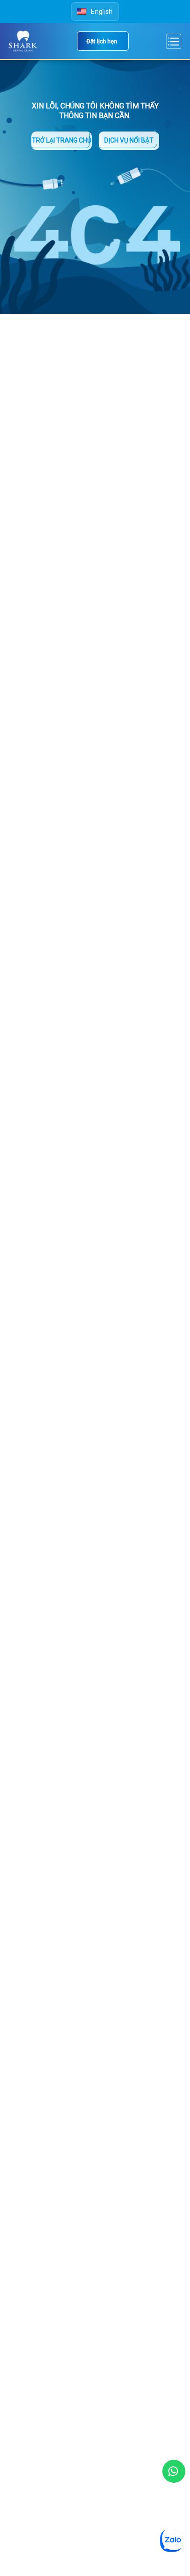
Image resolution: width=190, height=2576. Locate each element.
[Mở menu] (173, 41)
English (102, 12)
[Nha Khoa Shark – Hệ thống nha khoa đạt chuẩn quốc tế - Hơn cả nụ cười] (24, 41)
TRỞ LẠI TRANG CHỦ (62, 140)
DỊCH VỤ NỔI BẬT (129, 140)
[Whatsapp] (174, 2471)
